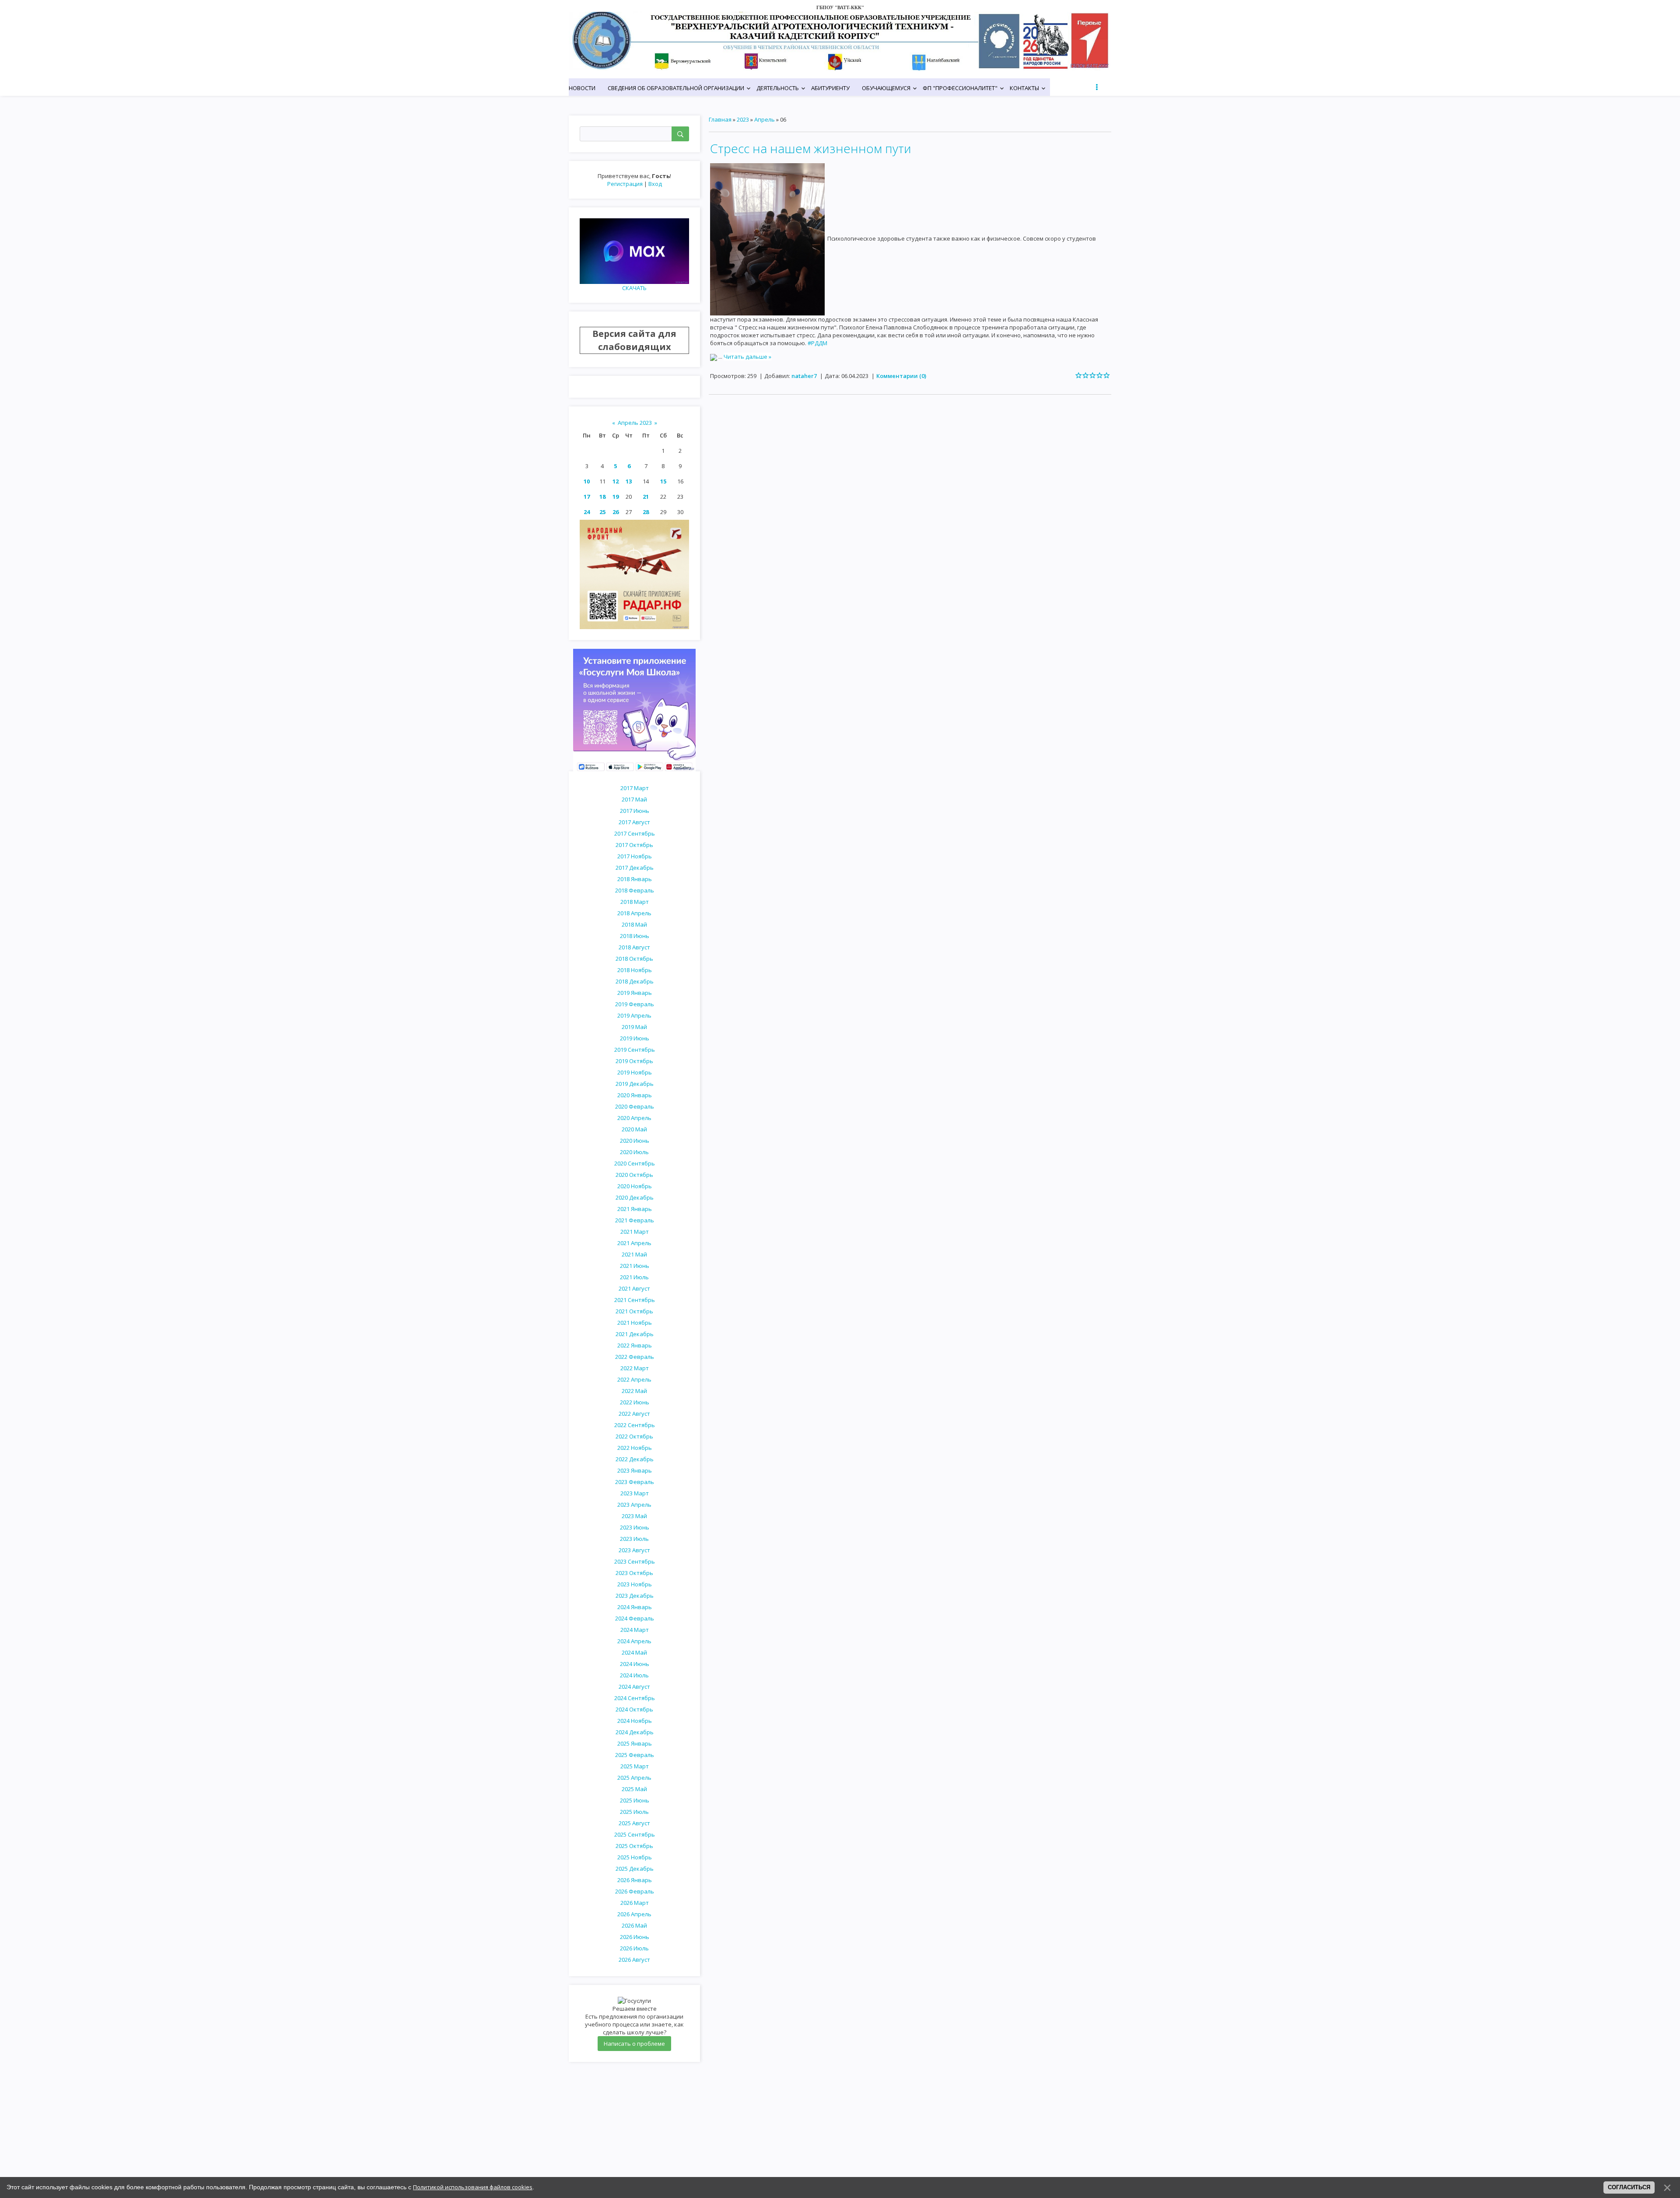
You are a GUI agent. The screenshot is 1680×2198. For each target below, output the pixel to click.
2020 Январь (635, 1095)
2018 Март (635, 902)
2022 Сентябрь (635, 1425)
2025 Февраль (635, 1755)
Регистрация (625, 184)
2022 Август (634, 1414)
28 (646, 512)
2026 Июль (634, 1948)
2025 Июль (634, 1812)
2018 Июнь (635, 936)
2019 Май (634, 1027)
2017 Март (635, 788)
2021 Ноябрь (635, 1323)
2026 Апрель (634, 1914)
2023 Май (634, 1516)
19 (616, 497)
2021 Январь (635, 1209)
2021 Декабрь (635, 1334)
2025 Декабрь (635, 1869)
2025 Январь (635, 1743)
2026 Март (635, 1903)
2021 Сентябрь (635, 1300)
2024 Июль (634, 1675)
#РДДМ (817, 343)
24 (587, 512)
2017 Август (634, 822)
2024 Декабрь (635, 1732)
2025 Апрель (634, 1778)
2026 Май (634, 1925)
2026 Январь (635, 1880)
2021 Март (635, 1232)
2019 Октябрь (634, 1061)
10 (587, 481)
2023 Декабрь (635, 1596)
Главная (720, 119)
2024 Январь (635, 1607)
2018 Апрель (634, 913)
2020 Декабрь (635, 1197)
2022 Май (634, 1391)
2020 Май (634, 1129)
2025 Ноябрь (635, 1857)
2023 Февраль (635, 1482)
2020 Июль (634, 1152)
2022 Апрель (634, 1379)
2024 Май (634, 1652)
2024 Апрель (634, 1641)
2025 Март (635, 1766)
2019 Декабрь (635, 1084)
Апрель (765, 119)
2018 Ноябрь (635, 970)
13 (629, 481)
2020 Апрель (634, 1118)
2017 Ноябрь (635, 856)
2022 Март (635, 1368)
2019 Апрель (634, 1015)
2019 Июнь (635, 1038)
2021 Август (634, 1288)
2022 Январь (635, 1345)
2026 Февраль (635, 1891)
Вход (655, 184)
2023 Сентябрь (635, 1561)
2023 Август (634, 1550)
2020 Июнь (635, 1141)
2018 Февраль (635, 890)
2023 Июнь (635, 1527)
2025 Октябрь (634, 1846)
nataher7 (804, 376)
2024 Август (634, 1687)
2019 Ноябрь (635, 1072)
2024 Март (635, 1630)
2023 (743, 119)
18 (602, 497)
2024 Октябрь (634, 1709)
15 (663, 481)
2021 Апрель (634, 1243)
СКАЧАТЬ (634, 288)
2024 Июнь (635, 1664)
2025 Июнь (635, 1800)
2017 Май (634, 799)
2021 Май (634, 1254)
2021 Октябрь (634, 1311)
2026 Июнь (635, 1937)
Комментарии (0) (901, 376)
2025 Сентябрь (635, 1834)
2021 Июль (634, 1277)
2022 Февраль (635, 1357)
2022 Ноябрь (635, 1448)
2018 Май (634, 924)
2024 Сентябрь (635, 1698)
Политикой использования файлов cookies (473, 2187)
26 (616, 512)
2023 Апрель (634, 1505)
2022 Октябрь (634, 1436)
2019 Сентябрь (635, 1050)
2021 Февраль (635, 1220)
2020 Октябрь (634, 1175)
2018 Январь (635, 879)
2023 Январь (635, 1470)
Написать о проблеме (634, 2044)
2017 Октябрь (634, 845)
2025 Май (634, 1789)
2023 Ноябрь (635, 1584)
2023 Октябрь (634, 1573)
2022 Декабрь (635, 1459)
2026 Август (634, 1960)
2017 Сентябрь (635, 833)
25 (602, 512)
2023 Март (635, 1493)
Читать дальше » (747, 357)
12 (616, 481)
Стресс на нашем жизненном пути (811, 148)
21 (646, 497)
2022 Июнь (635, 1402)
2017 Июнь (635, 811)
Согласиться (1629, 2187)
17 (587, 497)
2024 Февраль (635, 1618)
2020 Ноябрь (635, 1186)
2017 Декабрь (635, 868)
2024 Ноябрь (635, 1721)
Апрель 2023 (635, 423)
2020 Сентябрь (635, 1163)
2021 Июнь (635, 1266)
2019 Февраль (635, 1004)
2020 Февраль (635, 1106)
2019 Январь (635, 993)
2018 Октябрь (634, 959)
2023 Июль (634, 1539)
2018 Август (634, 947)
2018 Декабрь (635, 981)
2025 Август (634, 1823)
